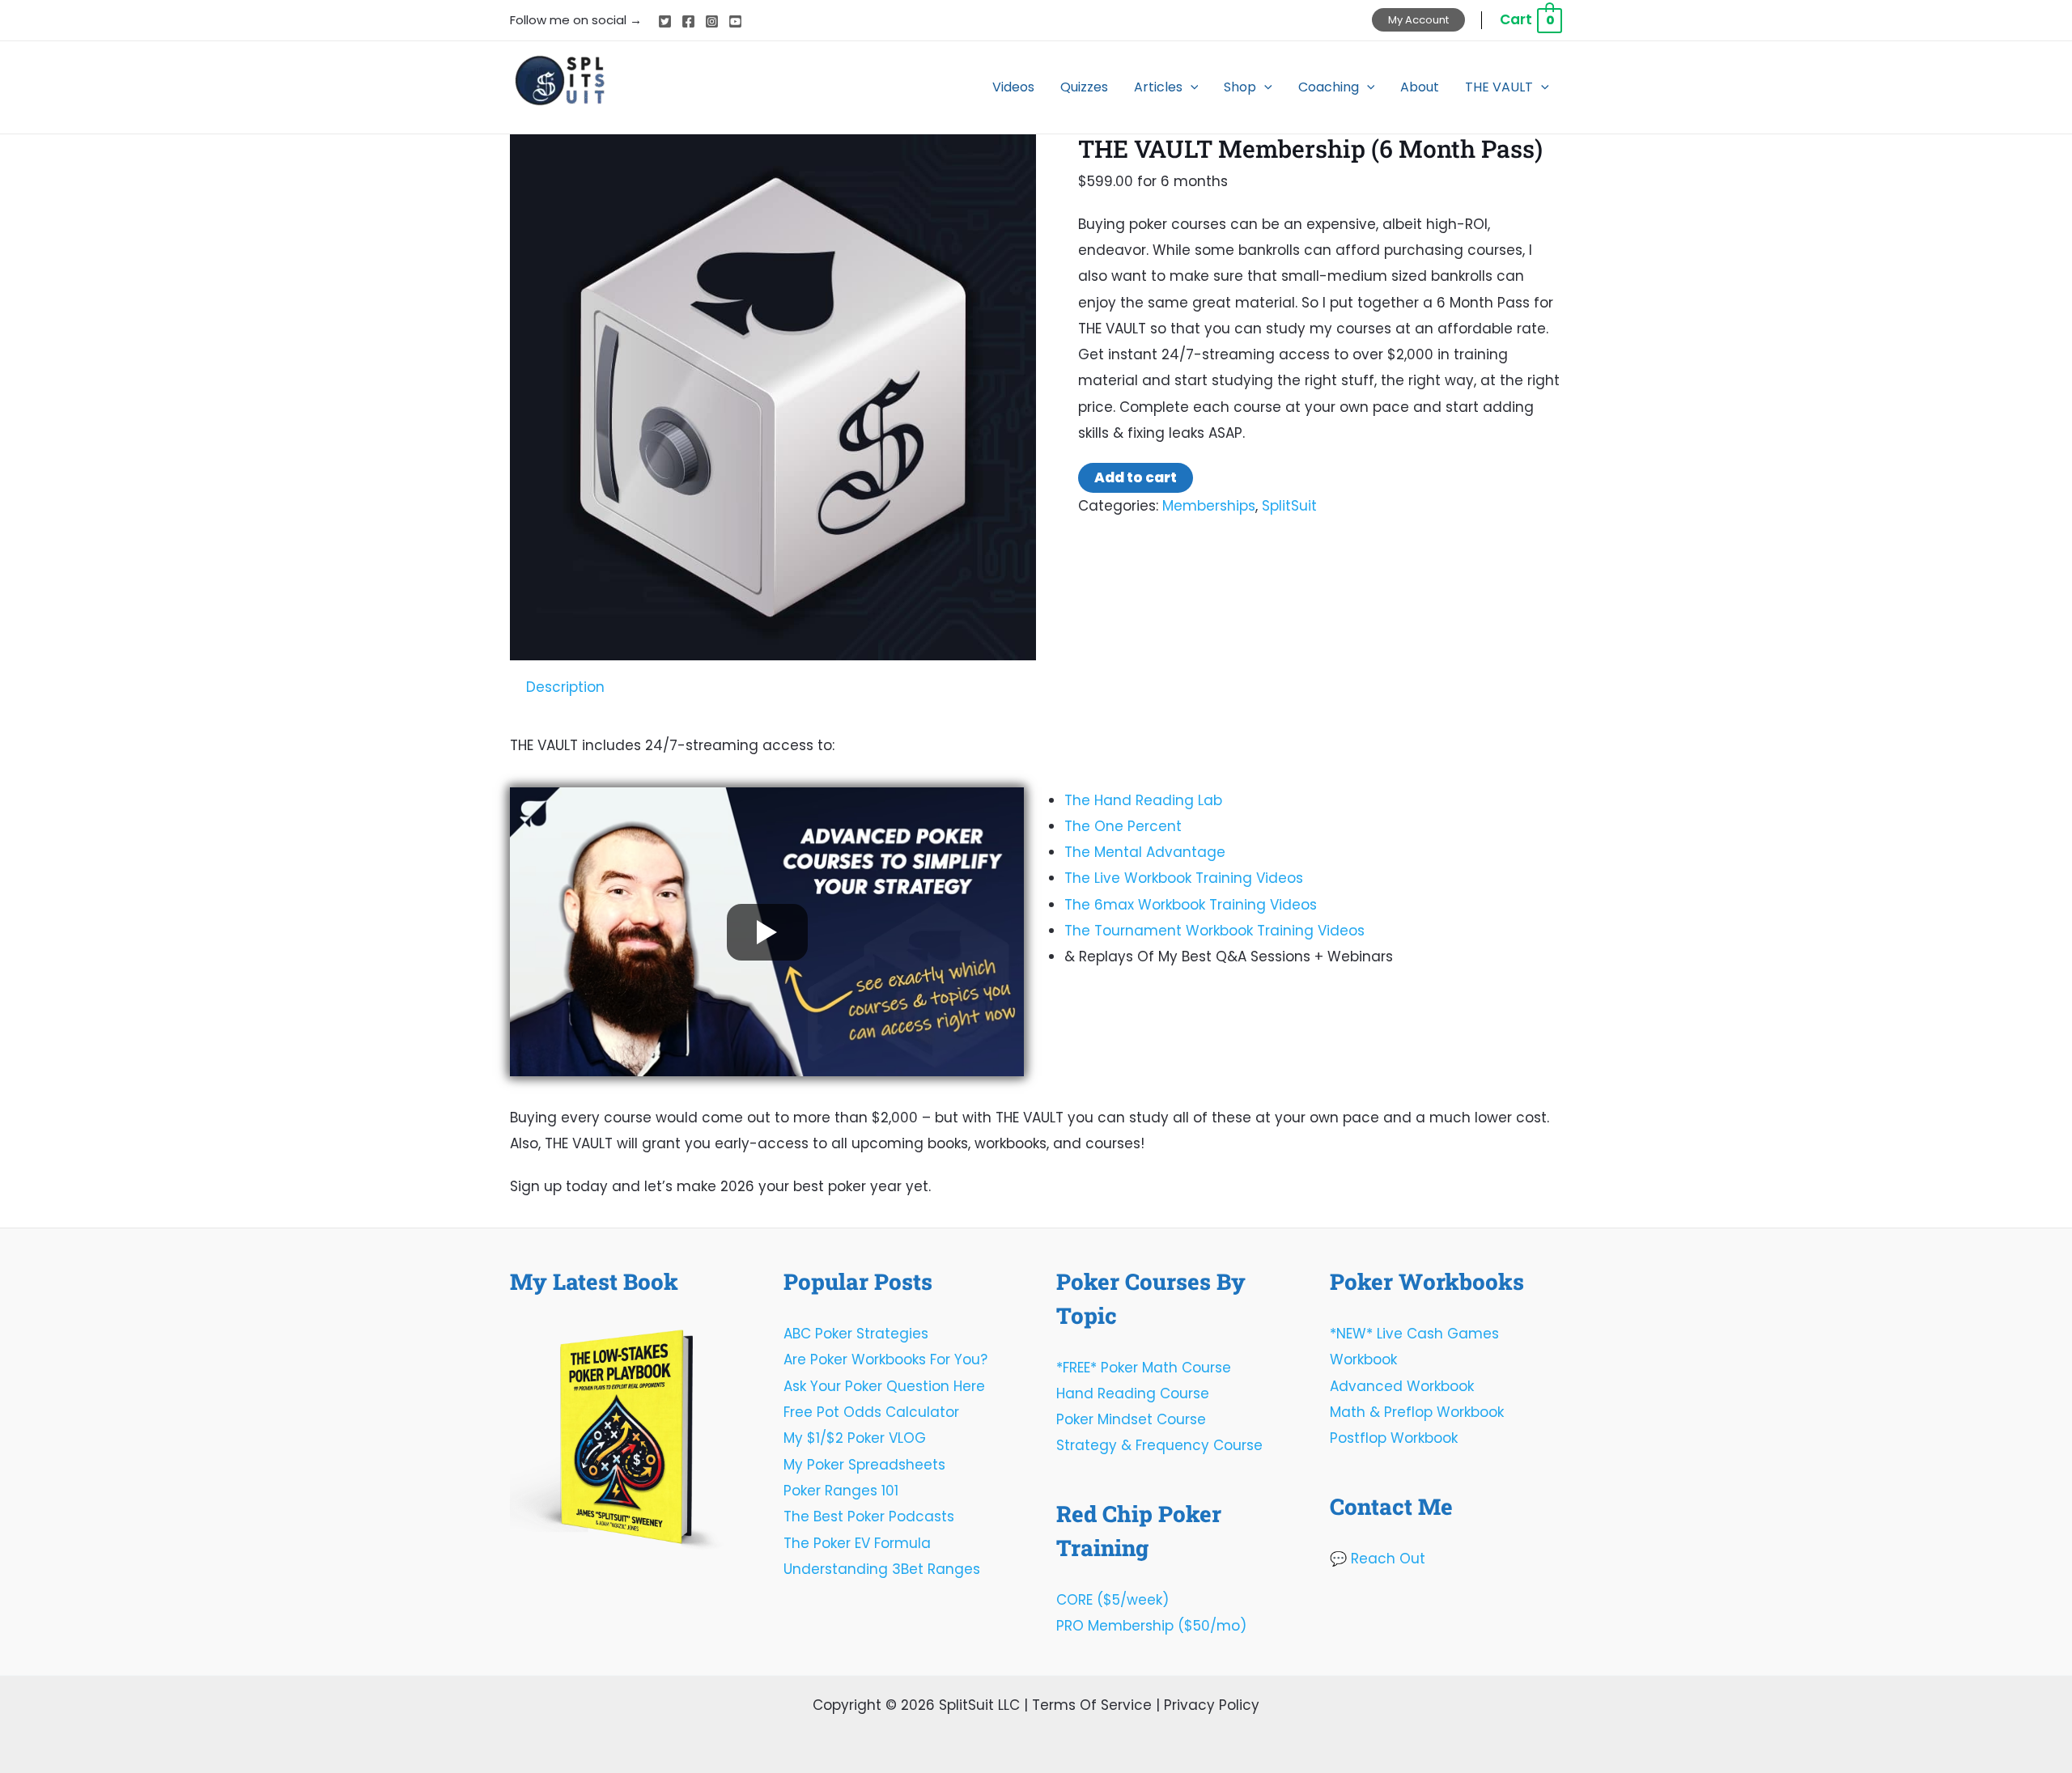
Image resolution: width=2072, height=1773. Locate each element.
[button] (1418, 20)
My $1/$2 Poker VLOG (855, 1438)
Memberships (1209, 506)
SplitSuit (1289, 506)
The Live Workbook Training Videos (1184, 878)
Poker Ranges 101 (841, 1491)
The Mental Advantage (1145, 852)
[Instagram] (712, 21)
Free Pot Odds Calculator (871, 1412)
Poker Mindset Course (1131, 1419)
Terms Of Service (1092, 1705)
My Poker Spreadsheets (864, 1465)
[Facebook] (688, 21)
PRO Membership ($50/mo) (1151, 1626)
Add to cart (1136, 477)
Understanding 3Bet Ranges (882, 1569)
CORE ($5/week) (1112, 1600)
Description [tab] (565, 687)
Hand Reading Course (1133, 1393)
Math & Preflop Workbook (1417, 1412)
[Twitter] (665, 21)
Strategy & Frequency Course (1159, 1445)
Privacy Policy (1212, 1705)
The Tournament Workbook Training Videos (1214, 931)
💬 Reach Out (1378, 1559)
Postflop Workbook (1394, 1438)
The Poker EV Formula (857, 1543)
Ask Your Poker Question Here (884, 1386)
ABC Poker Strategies (856, 1334)
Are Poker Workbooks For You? (885, 1359)
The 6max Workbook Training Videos (1191, 905)
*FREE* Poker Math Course (1144, 1368)
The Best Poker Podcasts (869, 1516)
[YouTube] (735, 21)
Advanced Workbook (1402, 1386)
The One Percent (1123, 826)
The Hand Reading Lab (1143, 800)
